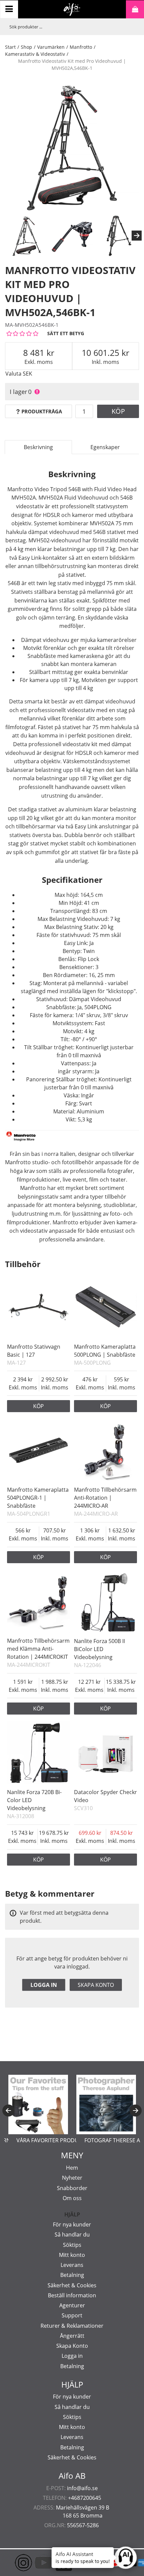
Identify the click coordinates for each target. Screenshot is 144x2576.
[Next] (137, 236)
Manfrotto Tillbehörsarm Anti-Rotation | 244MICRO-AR (105, 1498)
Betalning (72, 2275)
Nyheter (72, 2178)
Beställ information (72, 2295)
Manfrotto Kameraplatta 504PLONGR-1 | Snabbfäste (38, 1498)
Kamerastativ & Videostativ (35, 54)
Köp (118, 411)
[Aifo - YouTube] (33, 2563)
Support (72, 2315)
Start (10, 47)
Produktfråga (42, 411)
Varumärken (51, 47)
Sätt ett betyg (66, 333)
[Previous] (8, 2111)
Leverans (72, 2265)
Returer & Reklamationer (72, 2326)
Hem (72, 2168)
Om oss (72, 2198)
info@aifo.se (82, 2488)
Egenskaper (105, 447)
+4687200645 (85, 2498)
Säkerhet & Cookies (72, 2285)
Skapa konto (96, 1985)
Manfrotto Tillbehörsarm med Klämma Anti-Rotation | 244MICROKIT (38, 1649)
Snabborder (72, 2188)
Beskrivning (38, 447)
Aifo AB (72, 2476)
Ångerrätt (72, 2336)
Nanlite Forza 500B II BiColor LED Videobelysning (99, 1649)
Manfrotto (81, 47)
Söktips (72, 2245)
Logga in (44, 1985)
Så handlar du (72, 2234)
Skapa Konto (72, 2346)
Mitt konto (72, 2255)
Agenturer (72, 2305)
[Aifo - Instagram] (13, 2563)
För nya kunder (72, 2224)
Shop (26, 47)
